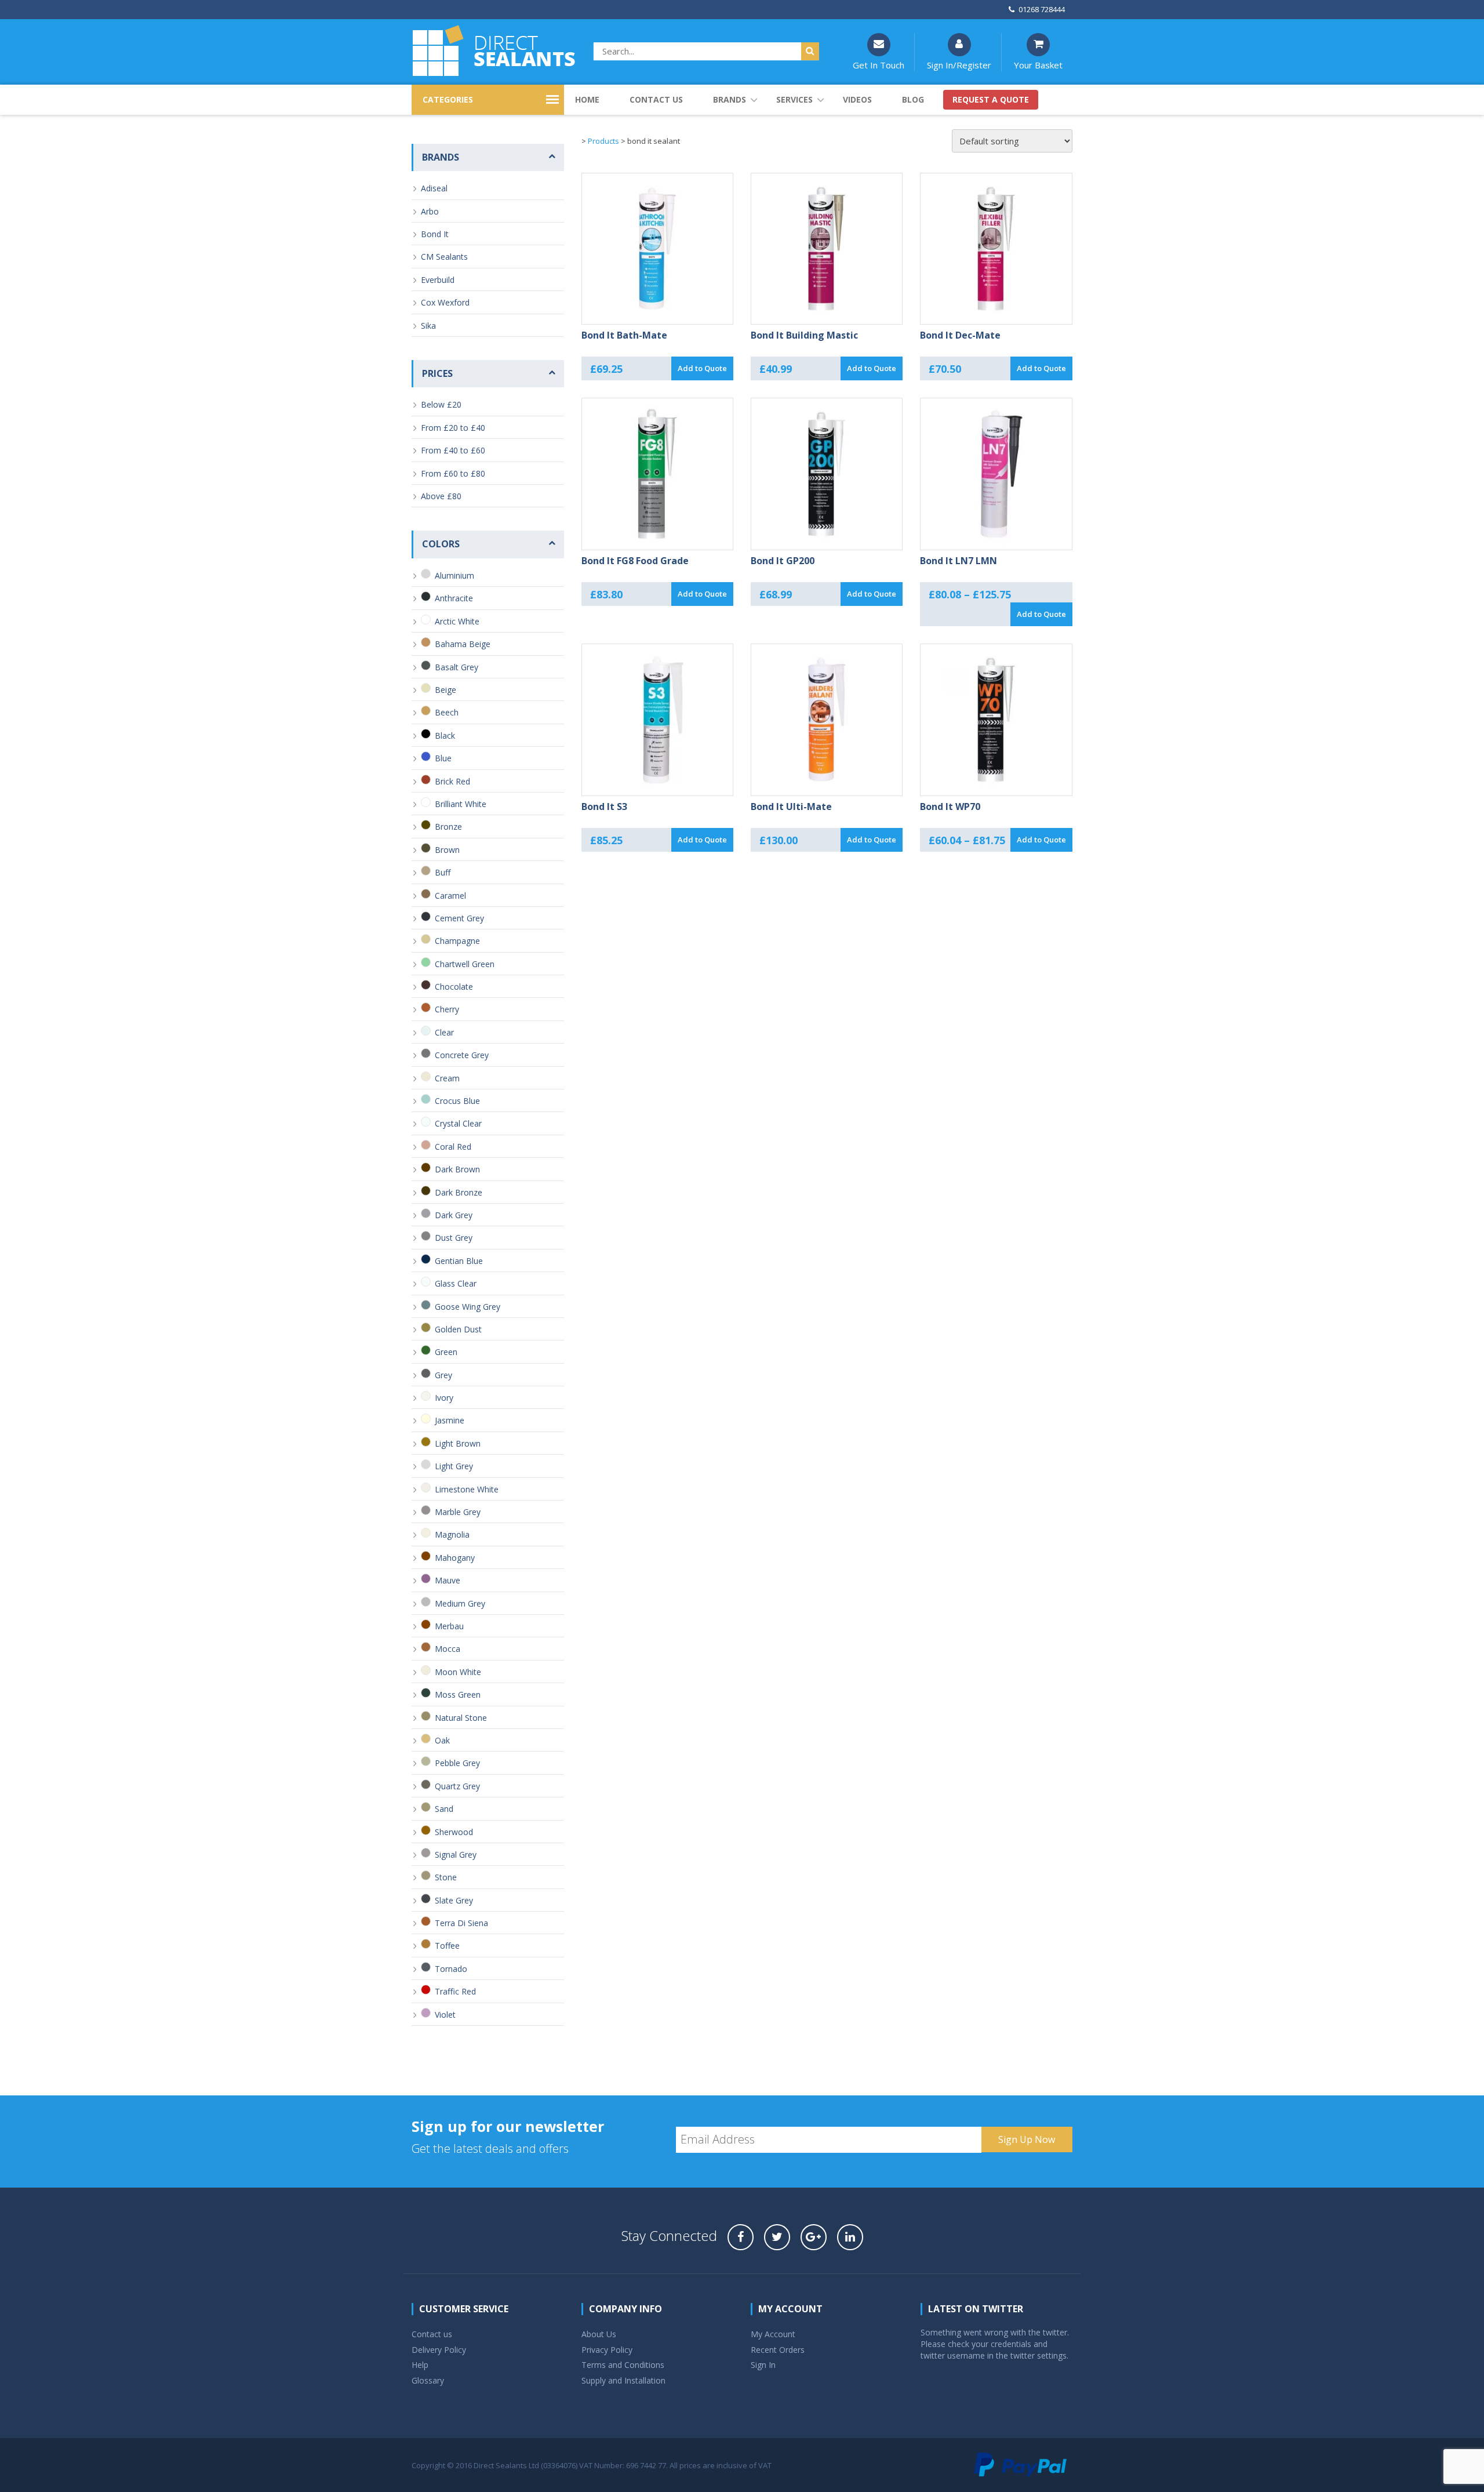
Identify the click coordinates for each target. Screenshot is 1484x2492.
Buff (443, 872)
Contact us (656, 99)
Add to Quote (702, 368)
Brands (730, 99)
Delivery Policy (439, 2350)
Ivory (444, 1398)
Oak (442, 1740)
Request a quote (991, 99)
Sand (444, 1809)
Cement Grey (459, 918)
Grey (443, 1375)
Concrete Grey (462, 1055)
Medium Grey (460, 1603)
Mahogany (455, 1558)
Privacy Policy (607, 2350)
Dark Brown (457, 1169)
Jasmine (450, 1420)
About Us (599, 2334)
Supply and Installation (623, 2380)
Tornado (451, 1969)
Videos (857, 99)
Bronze (448, 827)
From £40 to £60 (453, 450)
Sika (428, 326)
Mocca (448, 1649)
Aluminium (454, 575)
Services (794, 99)
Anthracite (454, 598)
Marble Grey (458, 1512)
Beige (445, 690)
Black (445, 735)
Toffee (447, 1946)
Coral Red (453, 1147)
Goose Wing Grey (468, 1307)
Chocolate (454, 987)
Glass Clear (456, 1283)
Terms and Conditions (623, 2365)
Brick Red (452, 781)
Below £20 (441, 404)
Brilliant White (461, 804)
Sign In (763, 2365)
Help (420, 2365)
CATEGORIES (448, 99)
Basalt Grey (457, 667)
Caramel (450, 896)
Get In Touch (879, 65)
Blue (443, 758)
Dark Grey (454, 1215)
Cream (447, 1078)
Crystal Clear (458, 1123)
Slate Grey (454, 1900)
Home (587, 99)
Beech (447, 712)
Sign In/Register (959, 65)
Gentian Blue (459, 1261)
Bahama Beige (463, 644)
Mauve (448, 1580)
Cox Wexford (445, 302)
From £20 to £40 (453, 428)
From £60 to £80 (453, 473)
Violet (445, 2015)
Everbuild (438, 280)
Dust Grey (454, 1238)
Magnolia (452, 1534)
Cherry (447, 1009)
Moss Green (458, 1694)
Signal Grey (456, 1855)
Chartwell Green (465, 964)
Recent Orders (778, 2350)
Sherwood (454, 1832)
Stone (446, 1877)
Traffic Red (455, 1991)
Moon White (458, 1672)
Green (446, 1352)
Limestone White (467, 1489)
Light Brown (458, 1443)
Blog (913, 99)
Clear (444, 1032)
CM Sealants (444, 257)
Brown (447, 850)
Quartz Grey (457, 1786)
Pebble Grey (457, 1763)
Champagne (457, 941)
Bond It (435, 234)
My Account (773, 2334)
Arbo (430, 211)
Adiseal (434, 188)
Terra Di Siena (461, 1923)
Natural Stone (461, 1718)
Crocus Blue (457, 1101)
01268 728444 (1042, 9)
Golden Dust (458, 1329)
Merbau (449, 1626)
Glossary (428, 2380)
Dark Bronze (459, 1192)
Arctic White (457, 621)
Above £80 (441, 496)
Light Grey (454, 1466)
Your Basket (1038, 65)
